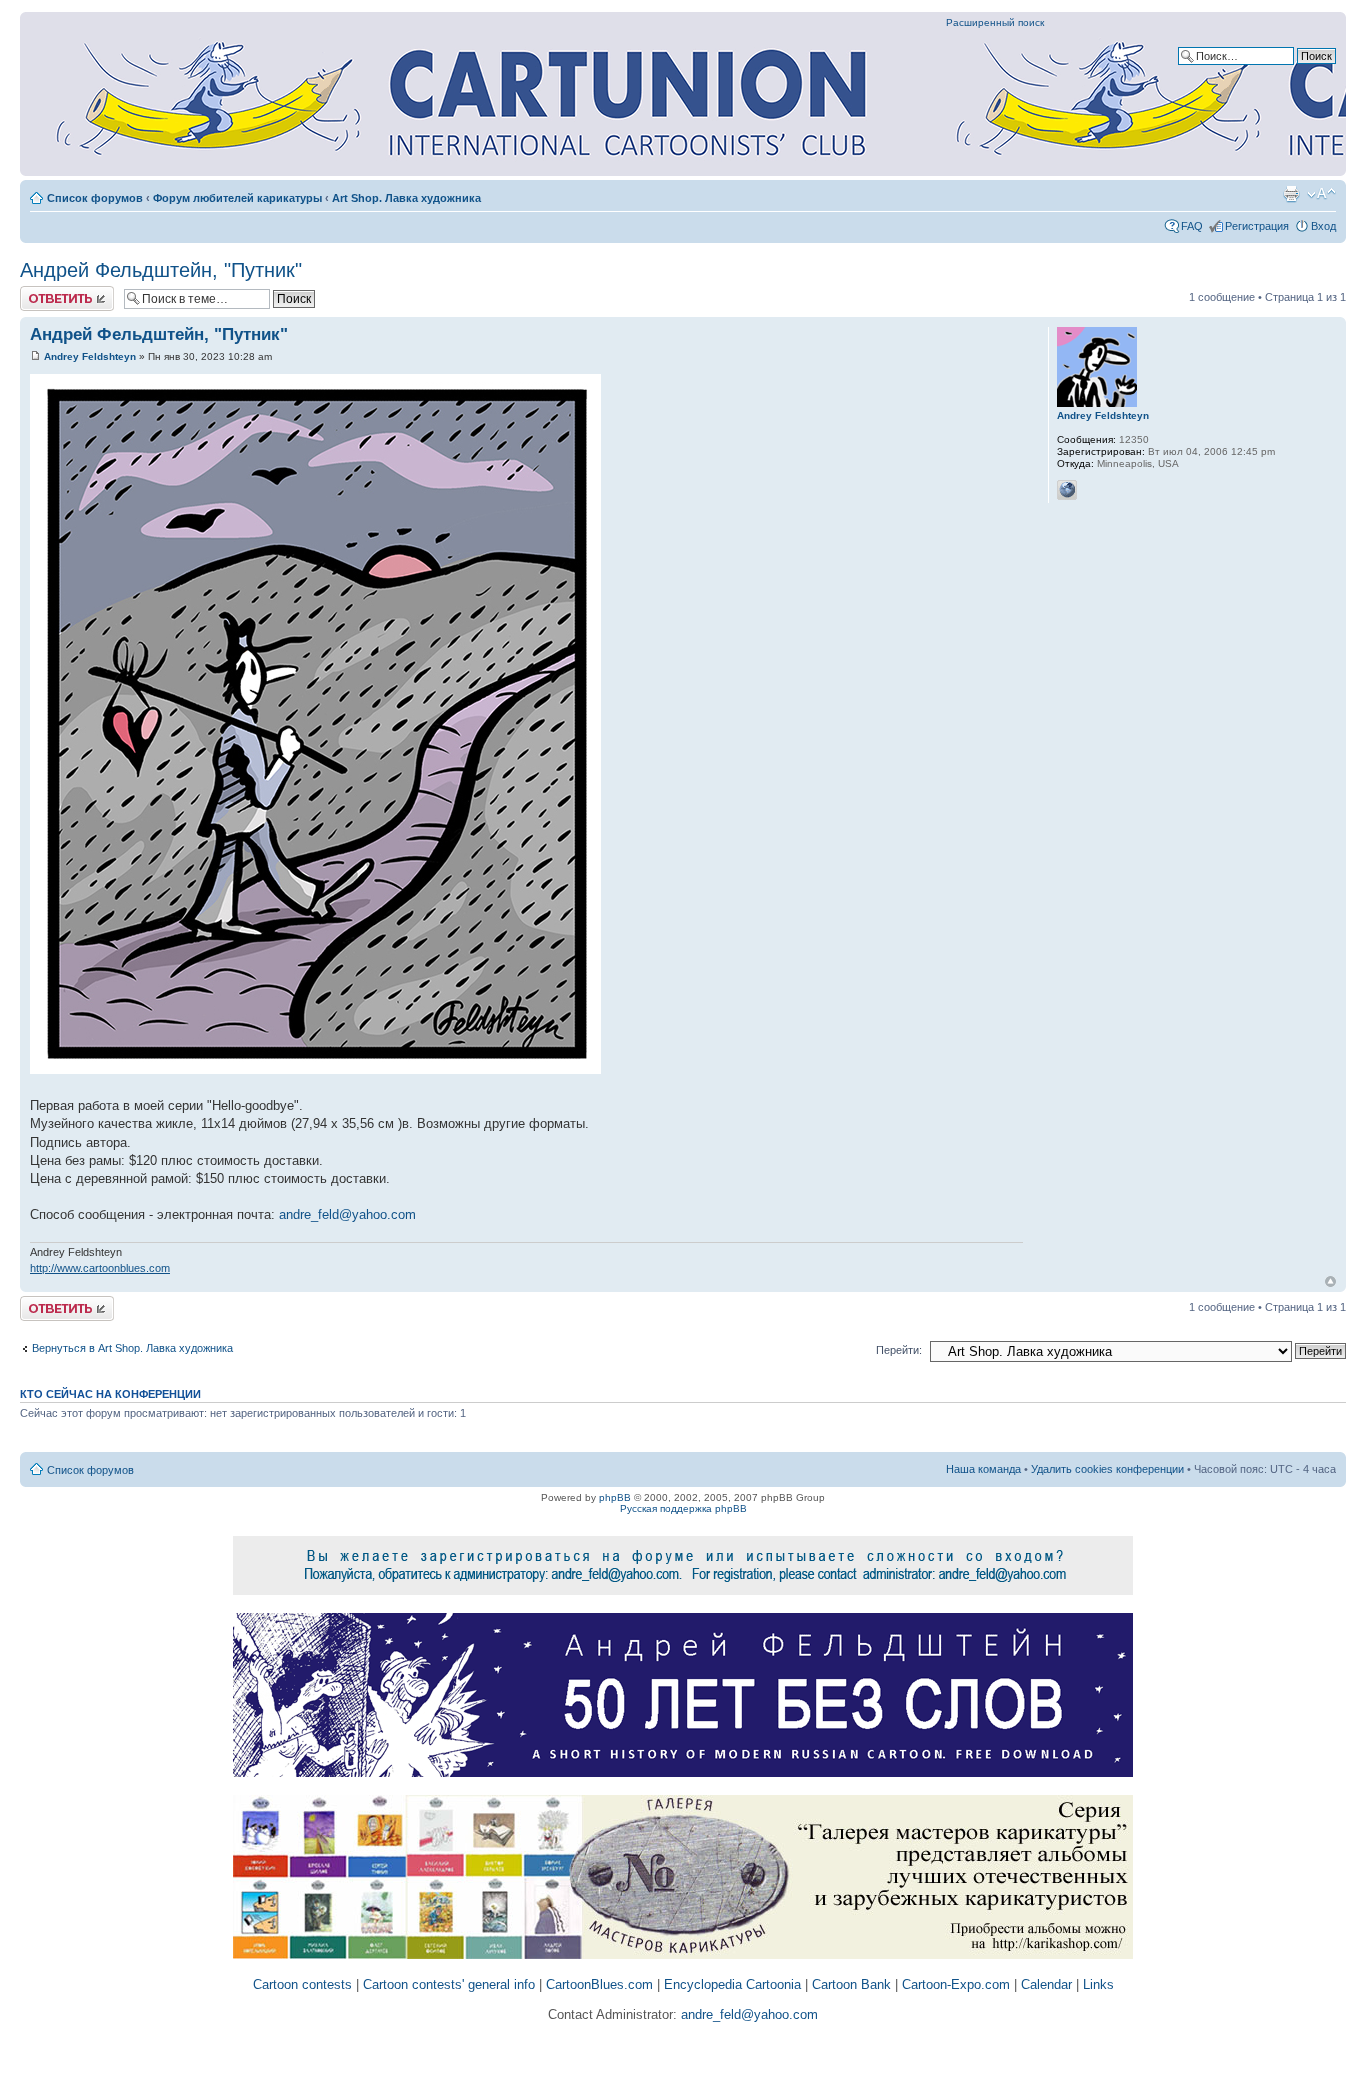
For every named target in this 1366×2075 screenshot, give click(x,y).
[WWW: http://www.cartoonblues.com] (1067, 490)
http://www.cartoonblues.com (100, 1268)
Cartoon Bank (851, 1984)
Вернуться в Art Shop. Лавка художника (132, 1348)
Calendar (1046, 1984)
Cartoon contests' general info (449, 1984)
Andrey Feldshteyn (90, 356)
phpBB (615, 1497)
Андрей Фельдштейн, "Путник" (161, 270)
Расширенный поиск (995, 22)
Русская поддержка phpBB (683, 1508)
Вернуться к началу (1330, 1281)
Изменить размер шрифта (1321, 194)
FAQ (1192, 226)
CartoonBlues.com (599, 1984)
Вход (1323, 226)
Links (1098, 1984)
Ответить (44, 292)
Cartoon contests (302, 1984)
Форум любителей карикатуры (237, 198)
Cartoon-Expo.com (956, 1984)
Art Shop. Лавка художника (406, 198)
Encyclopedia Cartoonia (732, 1984)
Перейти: (899, 1350)
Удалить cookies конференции (1107, 1469)
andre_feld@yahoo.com (347, 1214)
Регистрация (1257, 226)
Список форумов (95, 198)
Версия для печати (1291, 194)
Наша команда (983, 1469)
